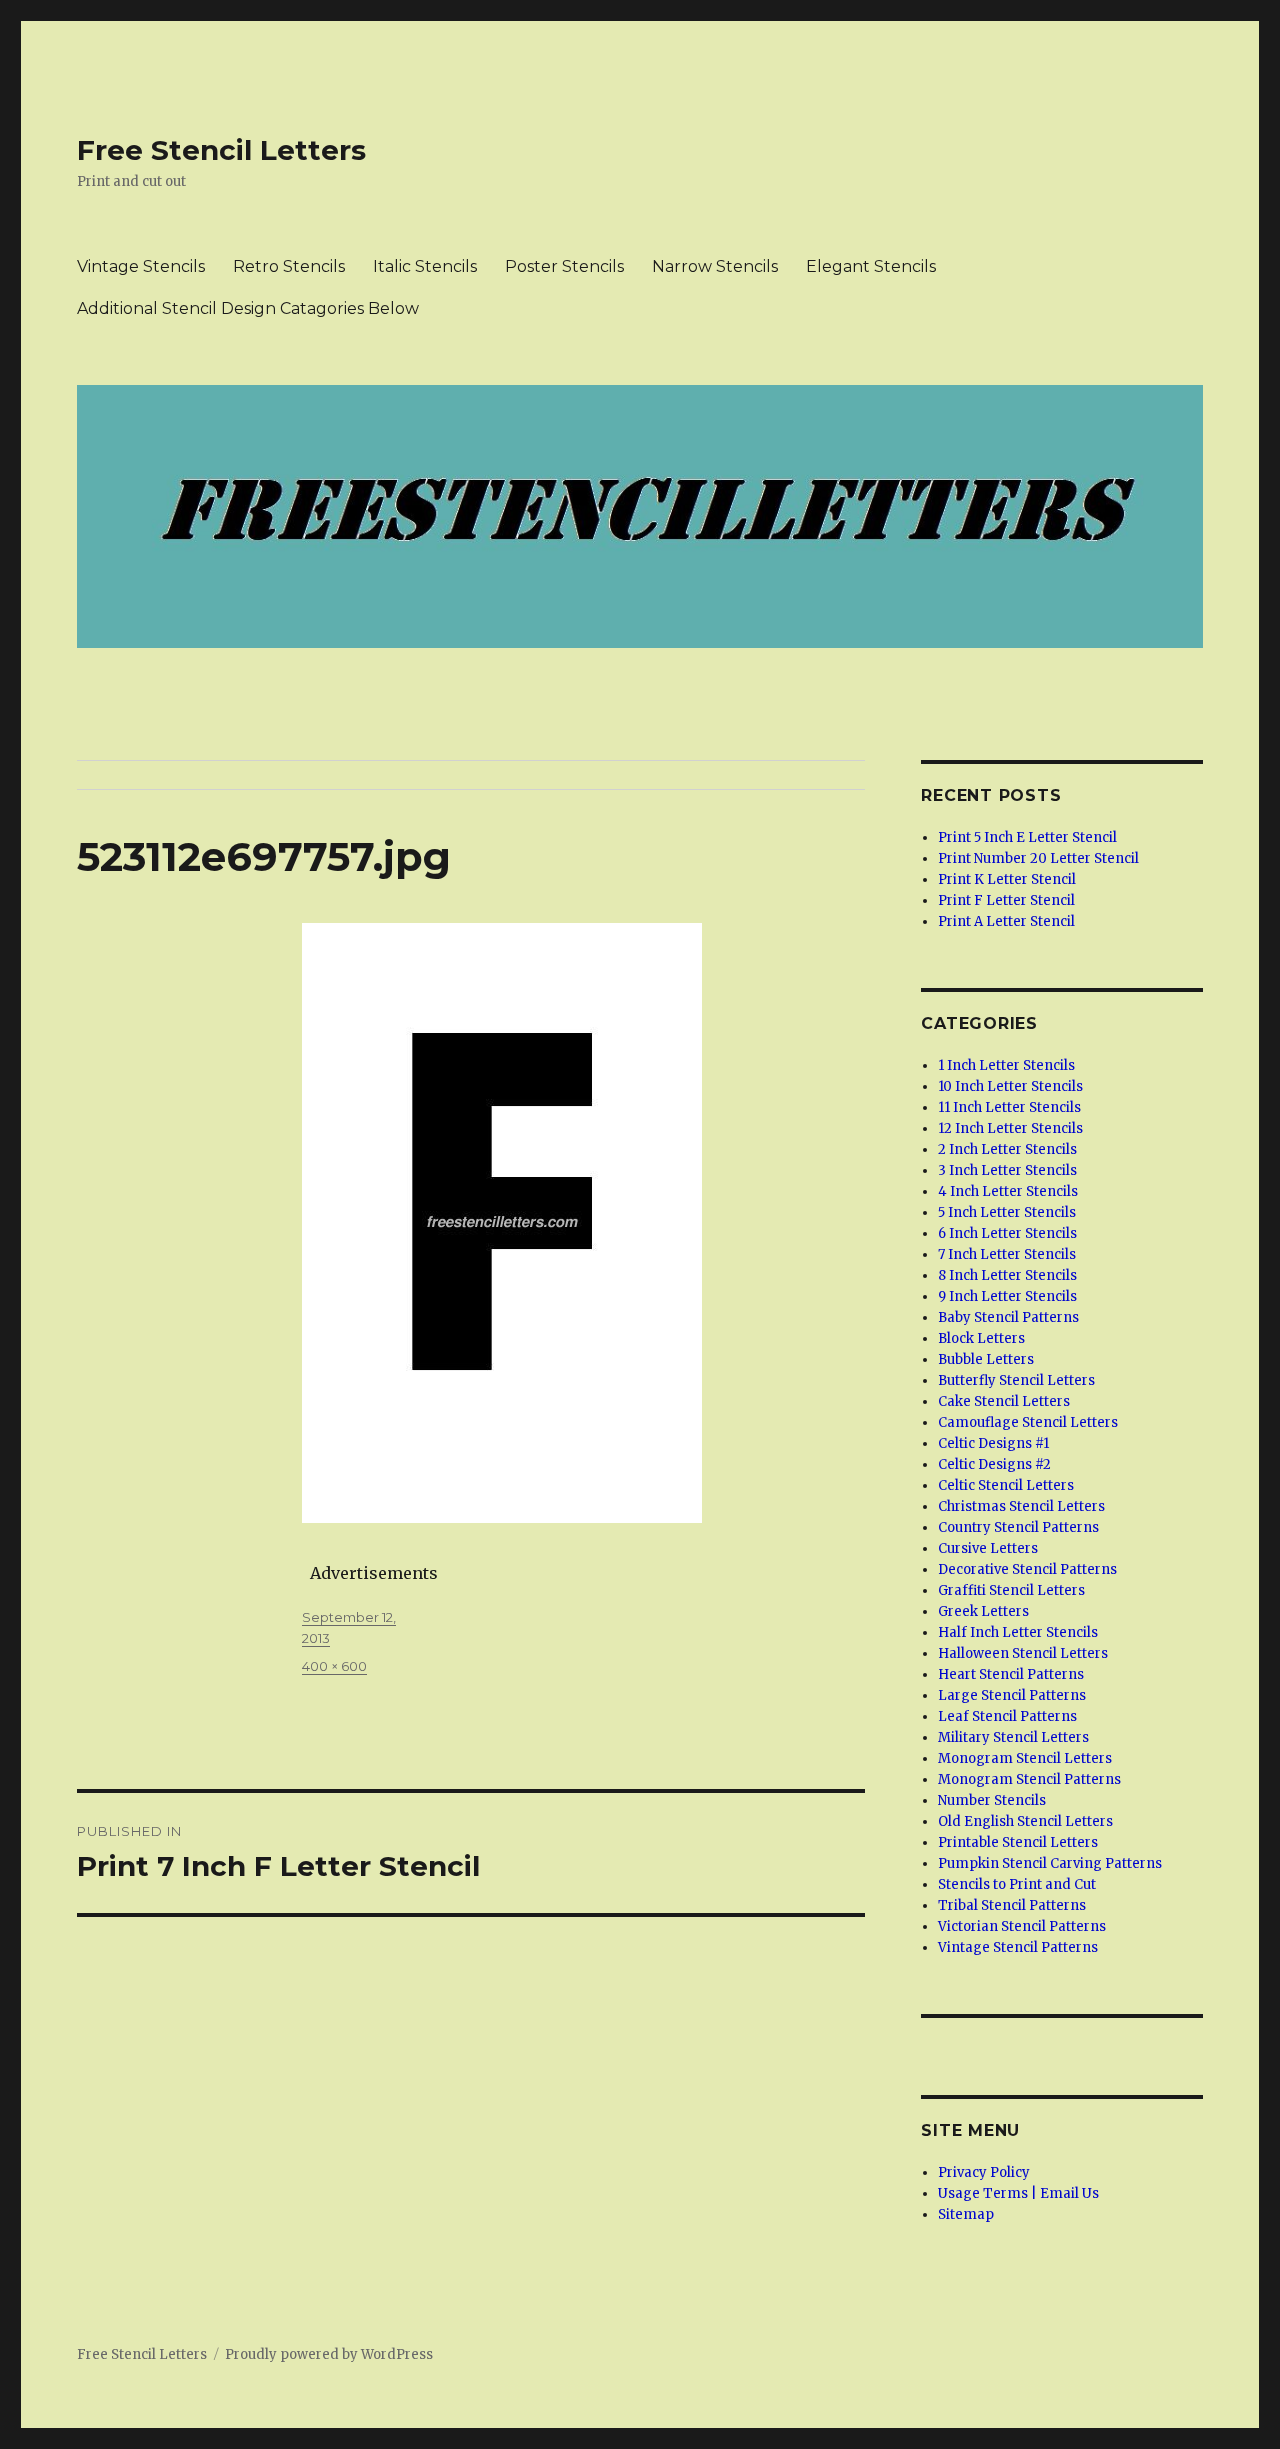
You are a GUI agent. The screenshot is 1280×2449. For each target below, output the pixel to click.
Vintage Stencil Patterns (1018, 1947)
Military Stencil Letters (1013, 1737)
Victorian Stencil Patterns (1022, 1926)
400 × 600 (334, 1666)
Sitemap (966, 2214)
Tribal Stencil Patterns (1012, 1905)
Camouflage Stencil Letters (1028, 1422)
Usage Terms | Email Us (1018, 2193)
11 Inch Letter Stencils (1009, 1107)
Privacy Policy (984, 2172)
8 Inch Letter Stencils (1007, 1275)
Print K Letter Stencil (1007, 879)
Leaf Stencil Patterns (1007, 1716)
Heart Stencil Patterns (1011, 1674)
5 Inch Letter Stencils (1007, 1212)
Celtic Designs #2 (994, 1464)
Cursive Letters (988, 1548)
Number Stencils (992, 1800)
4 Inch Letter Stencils (1008, 1191)
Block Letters (981, 1338)
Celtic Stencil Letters (1006, 1485)
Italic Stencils (425, 266)
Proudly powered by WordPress (329, 2354)
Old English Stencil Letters (1025, 1821)
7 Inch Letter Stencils (1007, 1254)
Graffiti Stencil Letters (1011, 1590)
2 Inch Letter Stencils (1007, 1149)
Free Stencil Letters (221, 150)
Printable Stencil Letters (1018, 1842)
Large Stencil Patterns (1012, 1695)
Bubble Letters (986, 1359)
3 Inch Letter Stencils (1007, 1170)
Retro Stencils (289, 266)
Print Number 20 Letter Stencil (1038, 858)
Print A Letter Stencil (1006, 921)
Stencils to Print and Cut (1017, 1884)
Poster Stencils (564, 266)
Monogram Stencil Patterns (1029, 1779)
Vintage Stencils (141, 266)
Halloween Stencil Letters (1023, 1653)
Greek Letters (983, 1611)
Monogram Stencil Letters (1025, 1758)
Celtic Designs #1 (993, 1443)
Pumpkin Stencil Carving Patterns (1050, 1863)
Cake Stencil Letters (1004, 1401)
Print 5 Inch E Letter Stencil (1027, 837)
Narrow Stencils (715, 266)
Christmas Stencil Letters (1021, 1506)
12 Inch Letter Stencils (1010, 1128)
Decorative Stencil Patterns (1027, 1569)
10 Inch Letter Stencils (1010, 1086)
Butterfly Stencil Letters (1016, 1380)
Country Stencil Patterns (1018, 1527)
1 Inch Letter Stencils (1006, 1065)
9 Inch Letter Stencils (1007, 1296)
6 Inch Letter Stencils (1007, 1233)
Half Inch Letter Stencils (1018, 1632)
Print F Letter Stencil (1006, 900)
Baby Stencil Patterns (1008, 1317)
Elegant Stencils (871, 266)
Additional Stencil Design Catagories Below (248, 308)
